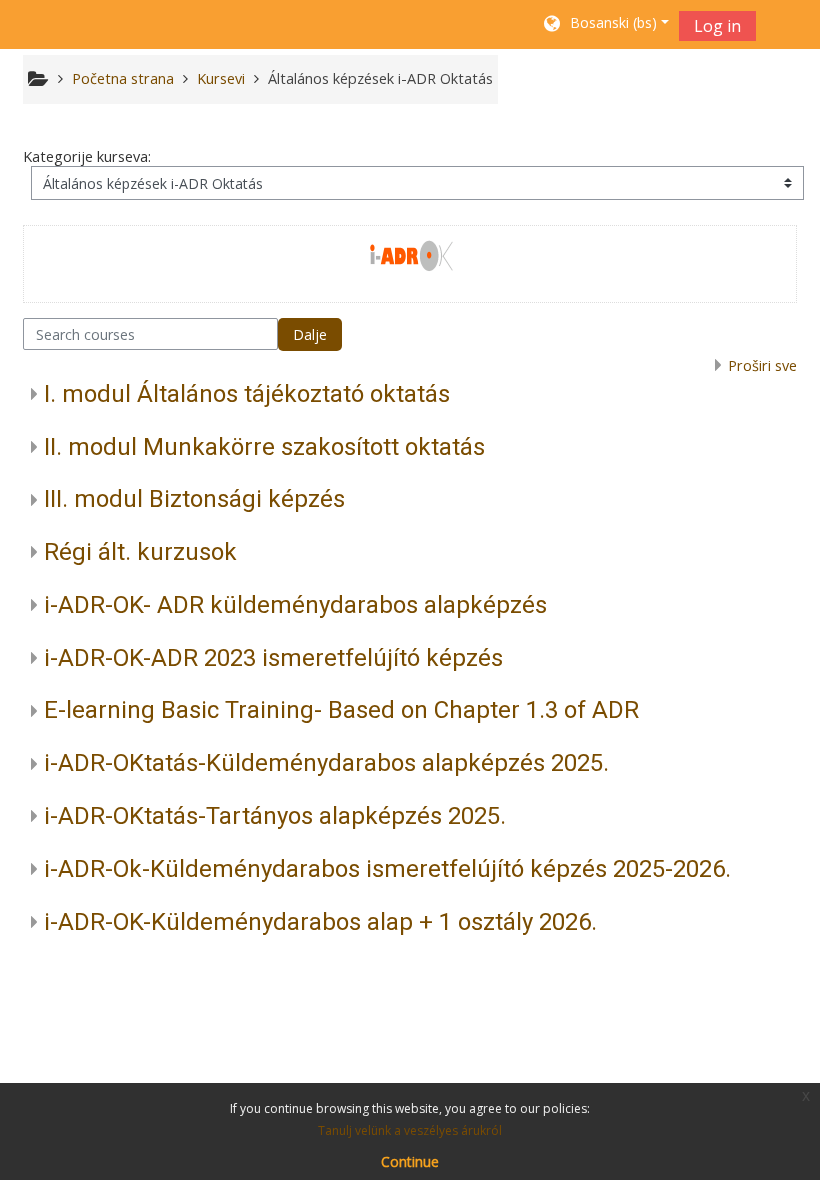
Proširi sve (762, 365)
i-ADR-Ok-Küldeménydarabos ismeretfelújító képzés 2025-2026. (387, 869)
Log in (717, 26)
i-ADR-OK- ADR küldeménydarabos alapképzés (295, 605)
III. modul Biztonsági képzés (194, 499)
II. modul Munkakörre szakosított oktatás (264, 447)
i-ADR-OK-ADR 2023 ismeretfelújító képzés (273, 658)
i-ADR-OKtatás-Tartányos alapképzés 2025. (275, 816)
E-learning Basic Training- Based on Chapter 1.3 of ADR (341, 710)
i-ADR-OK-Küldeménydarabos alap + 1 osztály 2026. (320, 922)
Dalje (310, 334)
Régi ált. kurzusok (140, 552)
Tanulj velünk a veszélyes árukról (410, 1130)
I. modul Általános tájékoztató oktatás (247, 394)
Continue (410, 1161)
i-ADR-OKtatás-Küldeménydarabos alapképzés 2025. (326, 763)
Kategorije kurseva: (87, 156)
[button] (605, 25)
